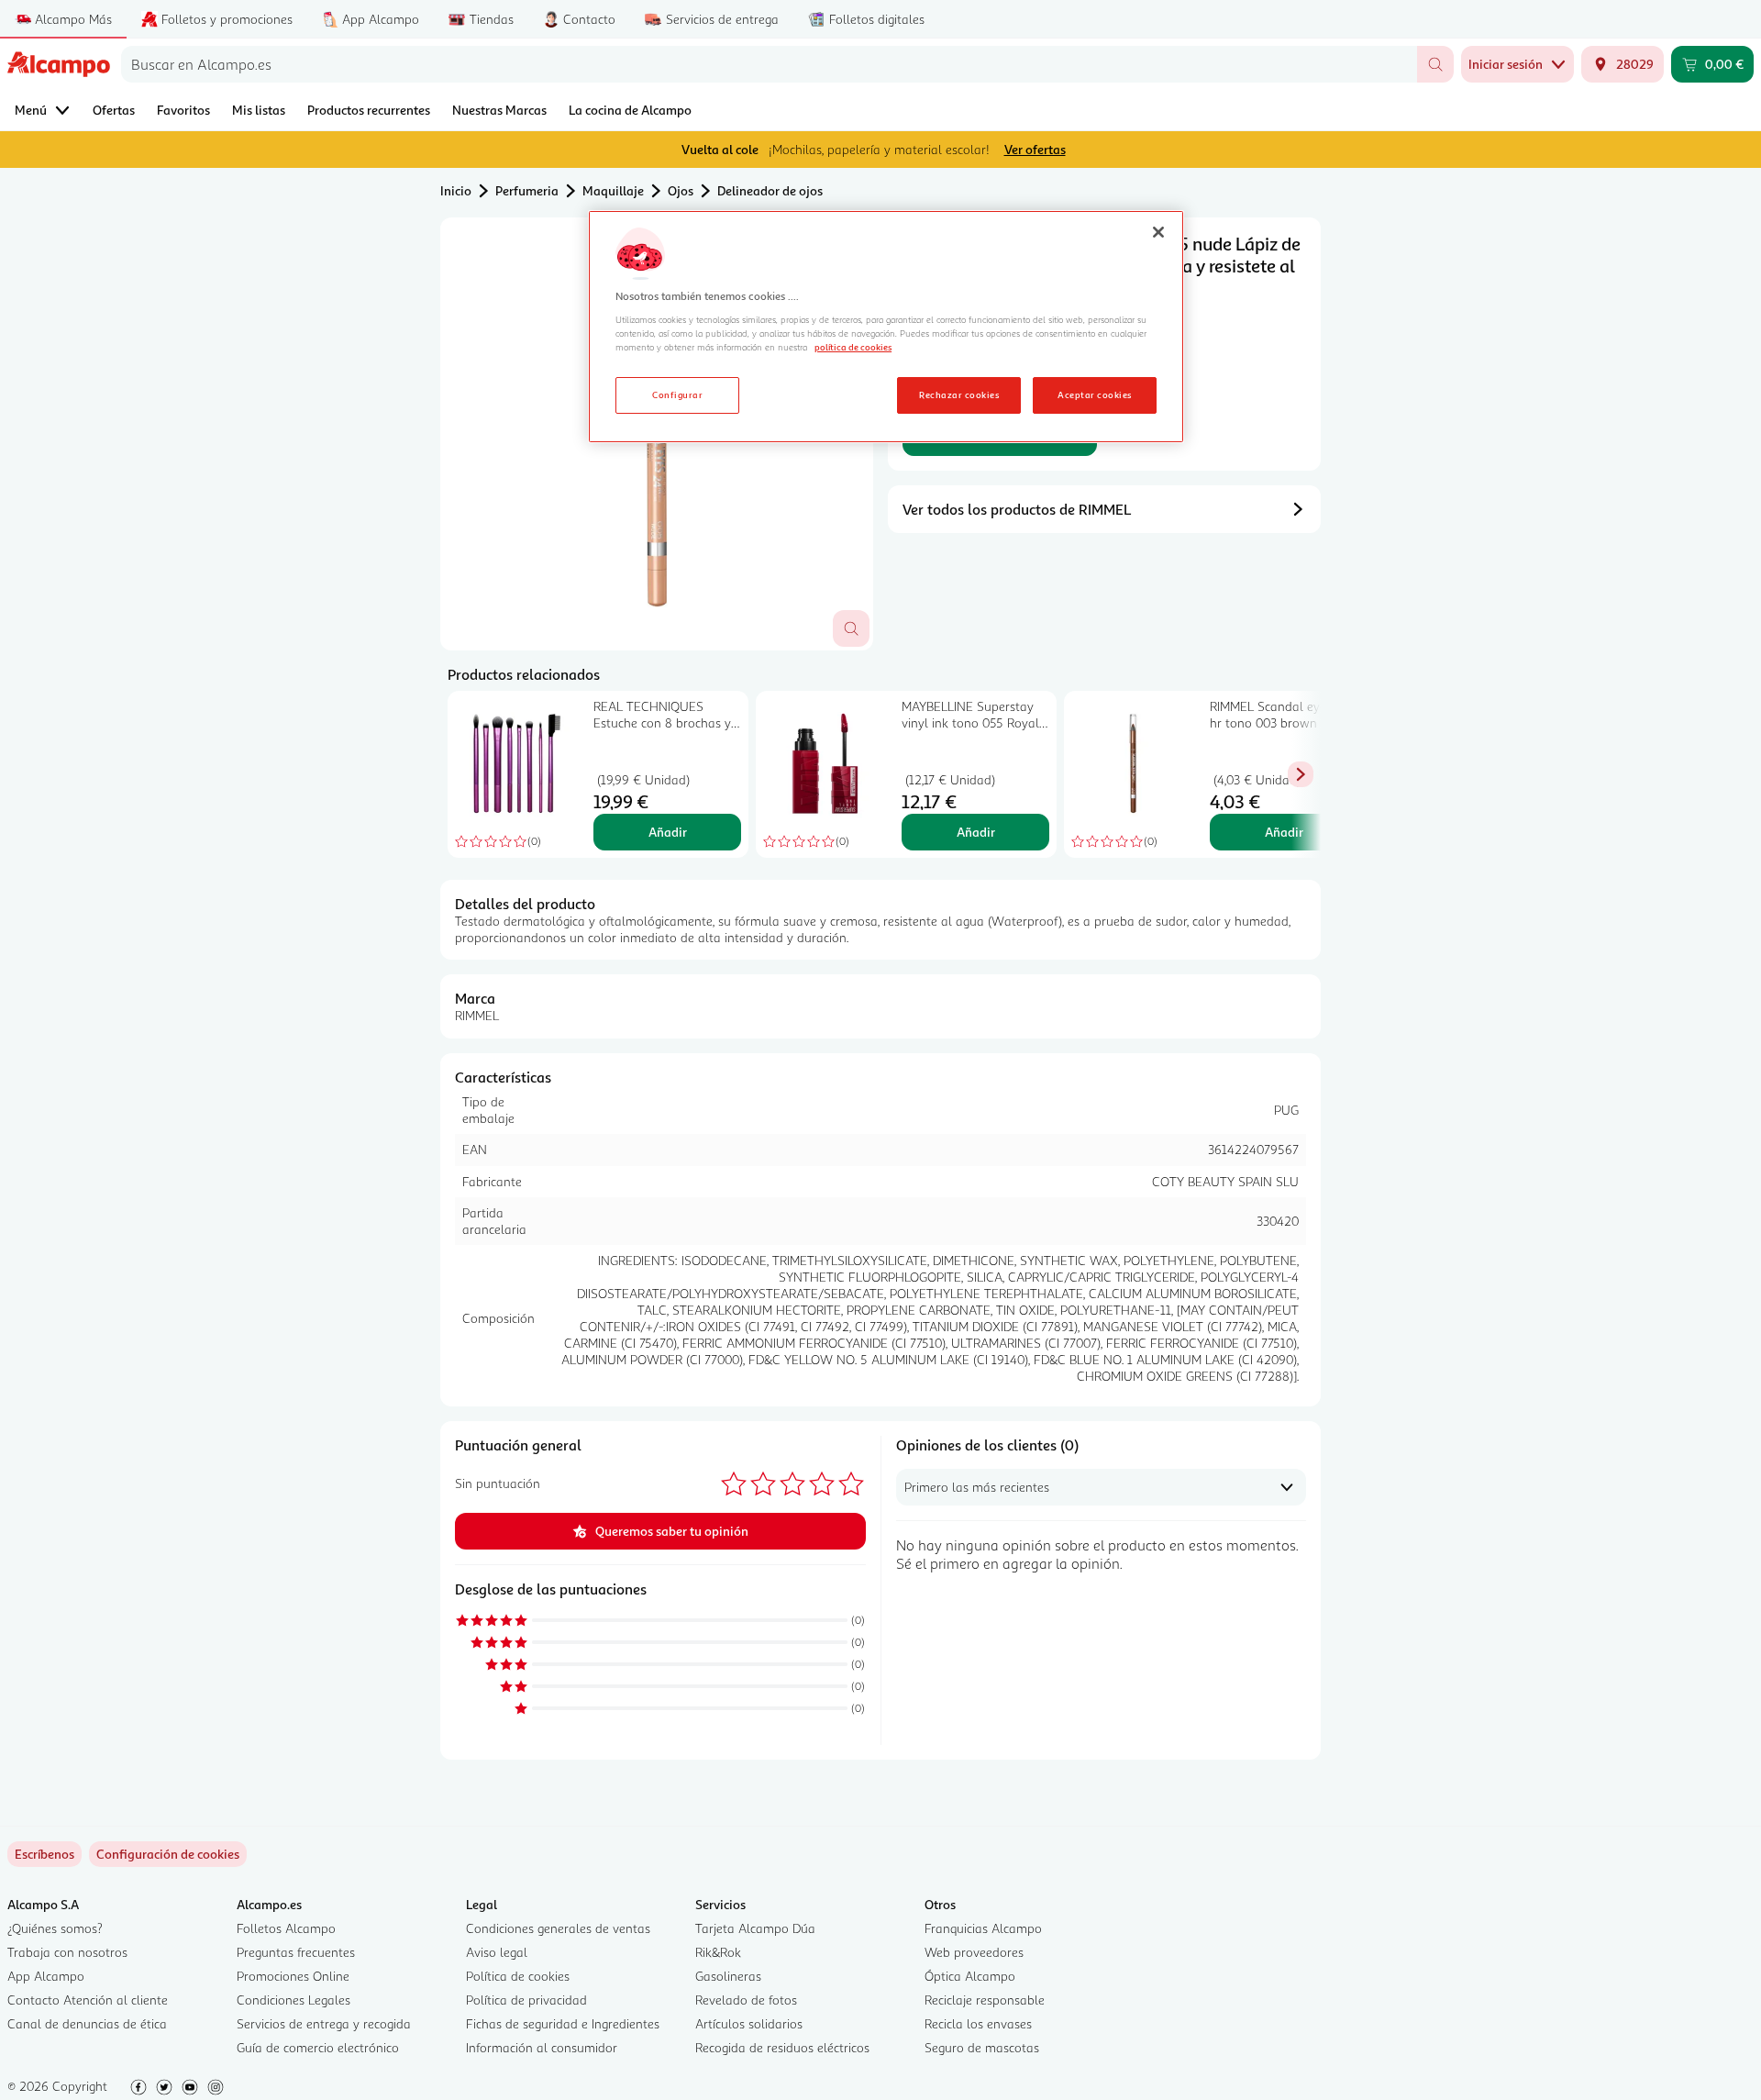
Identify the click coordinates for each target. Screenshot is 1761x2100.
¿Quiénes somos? (55, 1928)
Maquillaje (613, 190)
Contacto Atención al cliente (88, 2000)
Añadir (668, 832)
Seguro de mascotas (982, 2047)
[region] (886, 327)
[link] (168, 1854)
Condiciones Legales (293, 2000)
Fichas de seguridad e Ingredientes (563, 2023)
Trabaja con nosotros (67, 1952)
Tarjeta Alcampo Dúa (755, 1928)
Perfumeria (527, 190)
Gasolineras (728, 1976)
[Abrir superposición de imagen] (851, 628)
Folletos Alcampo (286, 1928)
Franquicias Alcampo (983, 1928)
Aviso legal (497, 1952)
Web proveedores (974, 1952)
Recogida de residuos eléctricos (782, 2047)
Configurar (677, 394)
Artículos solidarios (749, 2023)
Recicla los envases (978, 2023)
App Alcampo (46, 1976)
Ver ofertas (1035, 149)
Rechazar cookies (959, 394)
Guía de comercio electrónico (318, 2047)
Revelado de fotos (746, 2000)
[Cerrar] (1158, 232)
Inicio (456, 190)
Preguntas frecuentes (296, 1952)
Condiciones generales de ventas (558, 1928)
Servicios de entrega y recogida (324, 2023)
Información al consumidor (542, 2047)
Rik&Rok (718, 1952)
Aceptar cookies (1094, 394)
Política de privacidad (526, 2000)
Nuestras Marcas (499, 110)
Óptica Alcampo (970, 1976)
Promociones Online (293, 1976)
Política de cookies (518, 1976)
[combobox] (769, 64)
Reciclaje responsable (985, 2000)
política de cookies (853, 347)
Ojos (681, 190)
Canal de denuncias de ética (87, 2023)
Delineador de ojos (770, 190)
